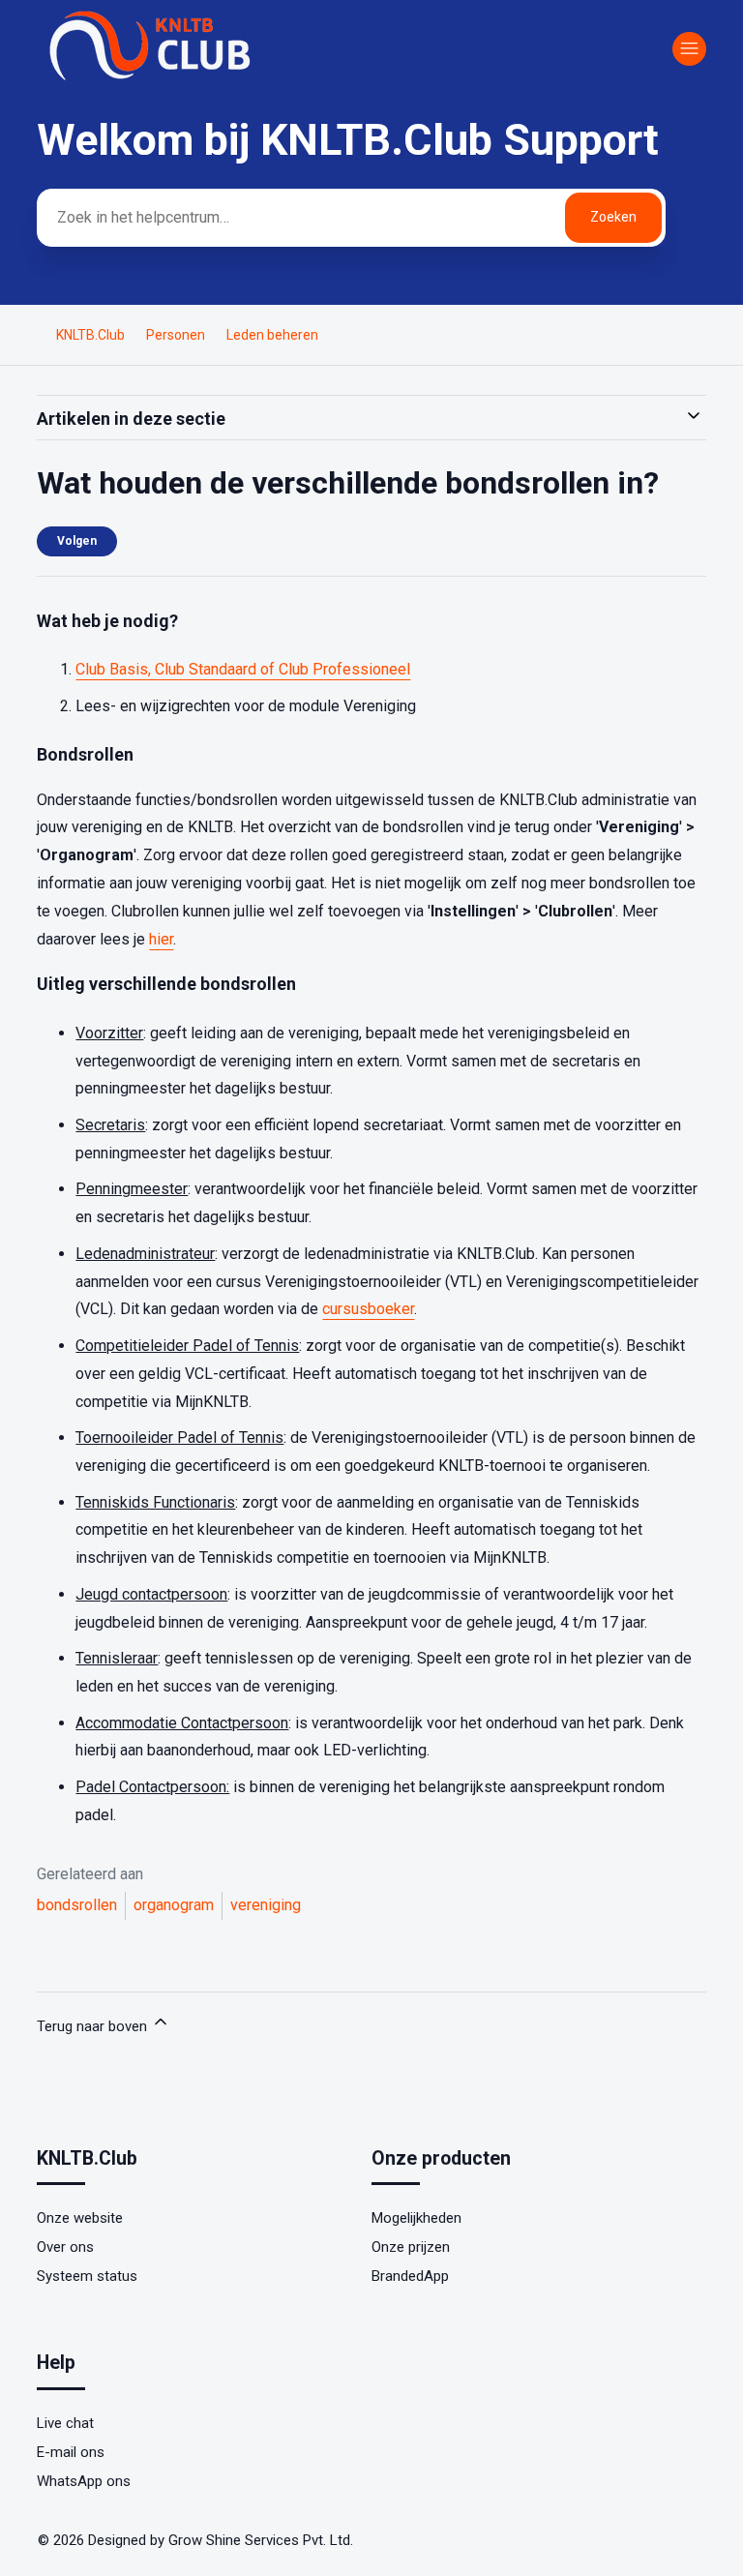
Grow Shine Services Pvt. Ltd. (261, 2540)
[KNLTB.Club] (153, 79)
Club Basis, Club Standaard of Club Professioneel (243, 669)
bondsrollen (77, 1905)
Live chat (65, 2423)
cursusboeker (368, 1309)
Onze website (80, 2218)
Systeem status (87, 2276)
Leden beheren (272, 335)
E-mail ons (71, 2452)
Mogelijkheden (416, 2218)
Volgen (77, 541)
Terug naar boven (94, 2026)
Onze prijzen (411, 2247)
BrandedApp (410, 2276)
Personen (176, 335)
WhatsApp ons (84, 2481)
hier (161, 939)
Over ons (65, 2247)
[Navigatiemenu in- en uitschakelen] (689, 49)
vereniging (266, 1905)
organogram (174, 1905)
